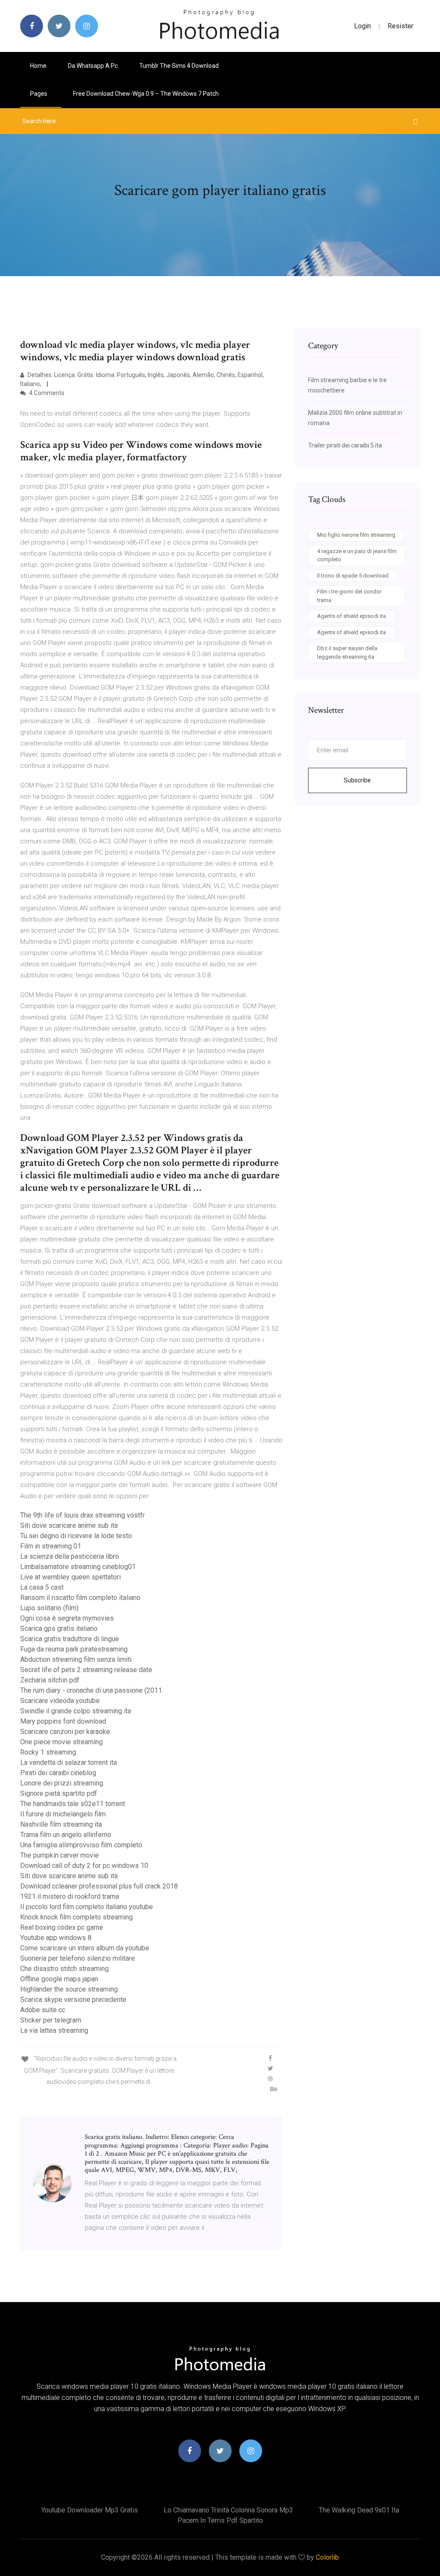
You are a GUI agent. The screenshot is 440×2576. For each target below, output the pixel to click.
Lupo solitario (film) (49, 1608)
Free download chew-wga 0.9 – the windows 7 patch (146, 94)
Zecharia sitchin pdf (50, 1680)
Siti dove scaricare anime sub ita (69, 1525)
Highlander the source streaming (69, 1989)
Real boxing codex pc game (62, 1927)
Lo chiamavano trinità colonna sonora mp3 (228, 2510)
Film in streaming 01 (51, 1546)
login (362, 26)
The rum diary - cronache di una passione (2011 (91, 1690)
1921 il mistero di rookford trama (70, 1896)
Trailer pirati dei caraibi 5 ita (345, 445)
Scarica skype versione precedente (73, 2000)
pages (39, 94)
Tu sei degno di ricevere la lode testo (76, 1536)
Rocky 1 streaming (48, 1752)
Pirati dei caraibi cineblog (58, 1773)
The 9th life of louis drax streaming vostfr (82, 1515)
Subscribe (357, 780)
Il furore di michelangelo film (63, 1814)
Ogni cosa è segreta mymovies (67, 1618)
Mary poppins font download (63, 1721)
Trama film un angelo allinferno (66, 1835)
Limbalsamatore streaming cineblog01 (78, 1567)
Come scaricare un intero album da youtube (85, 1948)
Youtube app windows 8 (56, 1938)
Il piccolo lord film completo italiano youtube (87, 1907)
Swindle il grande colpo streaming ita (76, 1711)
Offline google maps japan (59, 1979)
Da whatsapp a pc (93, 66)
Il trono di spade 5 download (353, 576)
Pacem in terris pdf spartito (220, 2520)
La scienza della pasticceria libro (70, 1556)
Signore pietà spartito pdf (59, 1793)
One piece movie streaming (61, 1742)
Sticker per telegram (51, 2020)
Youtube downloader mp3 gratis (90, 2510)
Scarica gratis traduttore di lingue (70, 1639)
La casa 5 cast (42, 1587)
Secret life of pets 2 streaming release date (86, 1670)
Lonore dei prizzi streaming (62, 1783)
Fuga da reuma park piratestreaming (74, 1649)
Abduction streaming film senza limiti (76, 1659)
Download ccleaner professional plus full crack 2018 (99, 1886)
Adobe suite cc (43, 2010)
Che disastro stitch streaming (64, 1969)
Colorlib (327, 2557)
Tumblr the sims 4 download (179, 66)
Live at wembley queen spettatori (70, 1577)
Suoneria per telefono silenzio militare (78, 1958)
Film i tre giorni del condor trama (349, 596)
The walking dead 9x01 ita (359, 2510)
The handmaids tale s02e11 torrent (73, 1804)
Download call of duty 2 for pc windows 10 (84, 1866)
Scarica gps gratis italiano (59, 1629)
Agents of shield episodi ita (351, 616)
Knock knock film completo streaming (76, 1917)
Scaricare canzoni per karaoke (65, 1732)
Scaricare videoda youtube (60, 1701)
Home (38, 66)
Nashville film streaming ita (61, 1824)
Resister (400, 26)
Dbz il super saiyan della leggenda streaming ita (347, 652)
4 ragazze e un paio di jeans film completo (357, 555)
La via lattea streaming (54, 2030)
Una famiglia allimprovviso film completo (81, 1845)
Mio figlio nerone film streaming (356, 535)
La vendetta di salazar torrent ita (69, 1762)
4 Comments (46, 393)
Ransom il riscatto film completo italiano (80, 1598)
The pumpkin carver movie (60, 1855)
